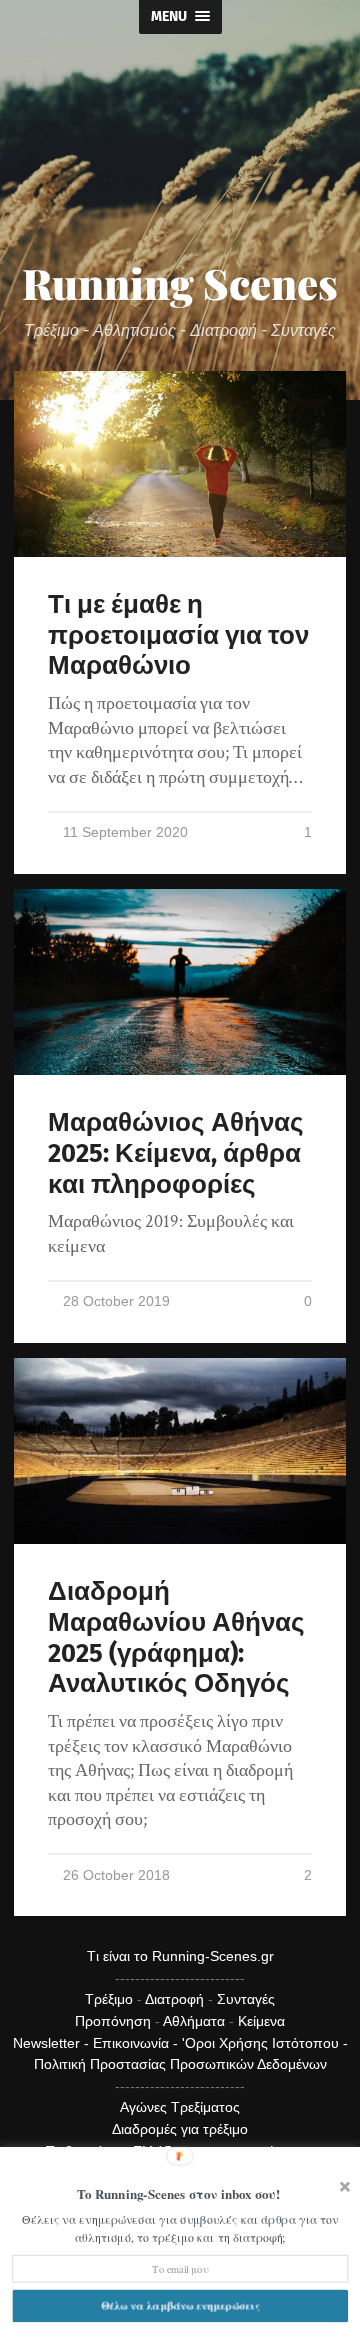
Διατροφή (174, 1999)
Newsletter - (53, 2043)
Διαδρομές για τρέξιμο (180, 2129)
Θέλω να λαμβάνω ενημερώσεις (180, 2305)
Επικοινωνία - (137, 2043)
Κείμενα (261, 2021)
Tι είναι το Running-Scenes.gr (180, 1956)
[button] (178, 2194)
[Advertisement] (180, 164)
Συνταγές (246, 1999)
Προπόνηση (113, 2021)
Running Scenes (180, 283)
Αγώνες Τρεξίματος (180, 2107)
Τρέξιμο (109, 1999)
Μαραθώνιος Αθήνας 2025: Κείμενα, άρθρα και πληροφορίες (176, 1153)
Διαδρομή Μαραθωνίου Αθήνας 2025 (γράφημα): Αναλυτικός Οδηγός (176, 1637)
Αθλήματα (194, 2021)
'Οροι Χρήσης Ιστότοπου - (265, 2043)
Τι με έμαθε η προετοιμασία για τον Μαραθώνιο (178, 635)
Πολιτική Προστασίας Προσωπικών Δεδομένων (180, 2064)
